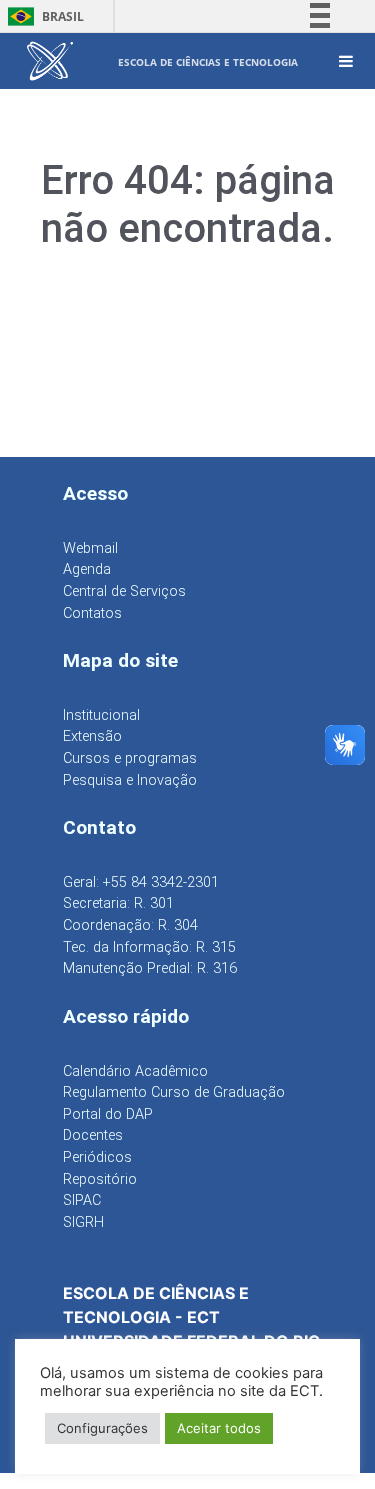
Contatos (92, 613)
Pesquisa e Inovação (130, 780)
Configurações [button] (102, 1428)
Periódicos (97, 1157)
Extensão (92, 736)
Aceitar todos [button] (219, 1428)
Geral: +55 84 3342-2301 (141, 882)
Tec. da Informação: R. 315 (149, 947)
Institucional (101, 715)
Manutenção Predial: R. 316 (150, 968)
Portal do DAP (108, 1114)
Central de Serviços (124, 591)
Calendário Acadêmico (135, 1071)
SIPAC (82, 1200)
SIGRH (83, 1222)
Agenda (87, 569)
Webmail (90, 548)
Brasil (42, 16)
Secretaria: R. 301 (118, 903)
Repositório (100, 1179)
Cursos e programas (130, 758)
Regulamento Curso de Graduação (174, 1092)
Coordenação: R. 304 (130, 925)
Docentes (93, 1135)
